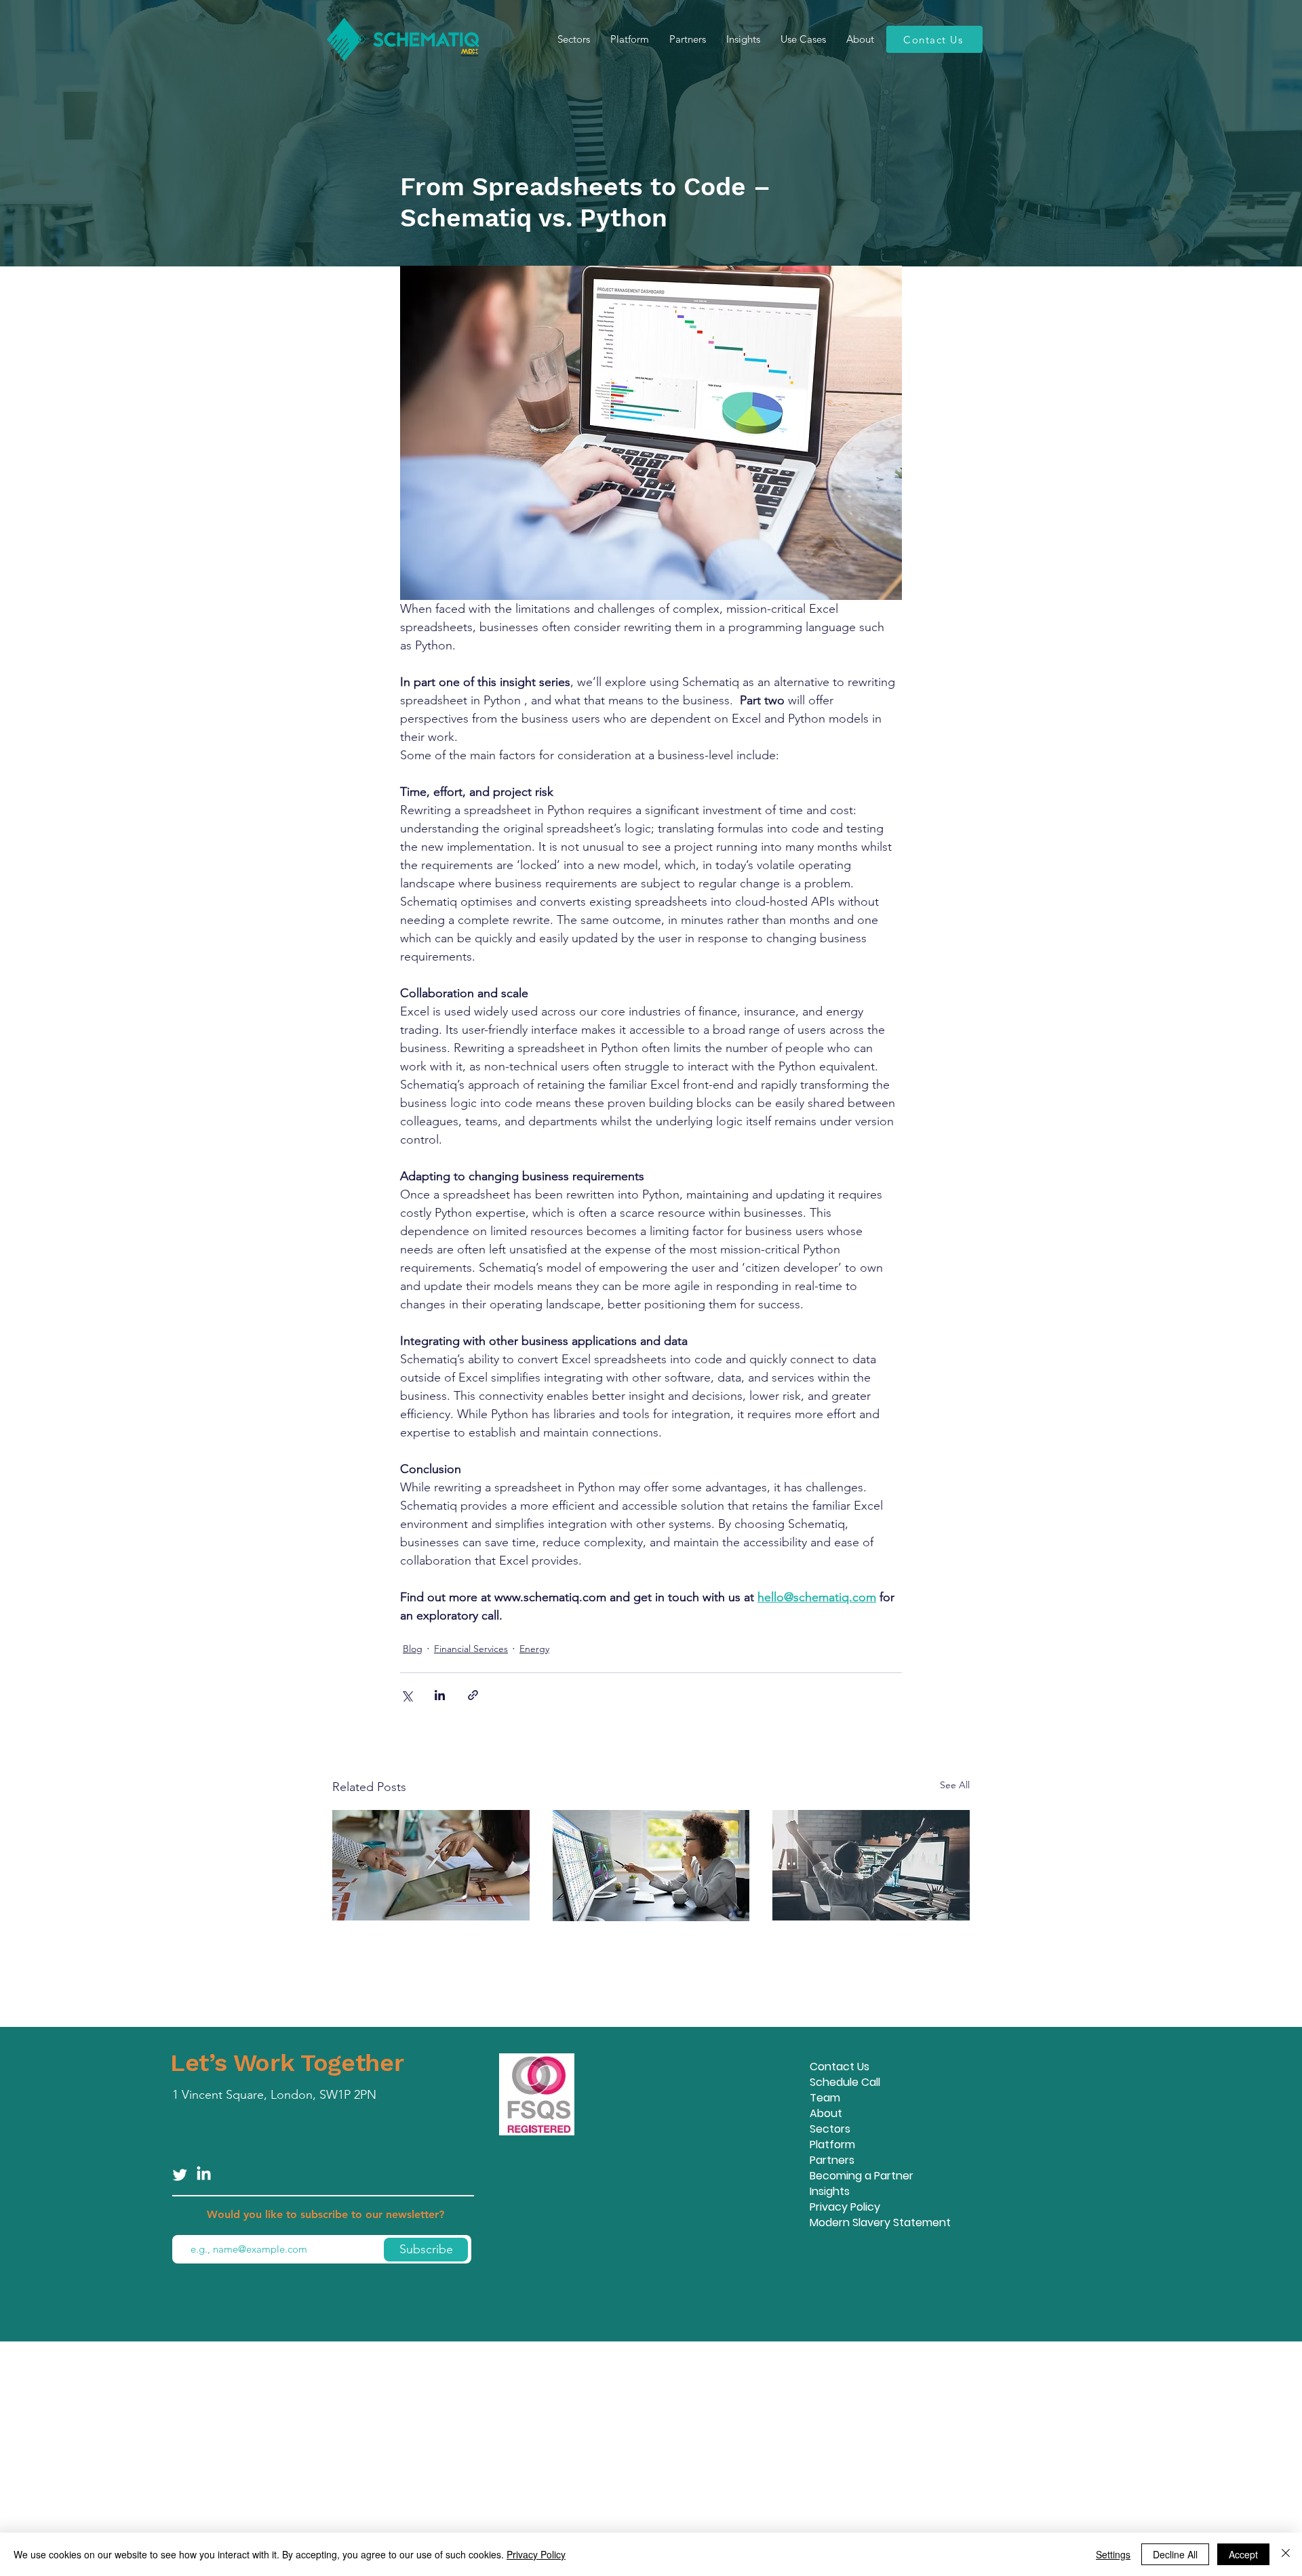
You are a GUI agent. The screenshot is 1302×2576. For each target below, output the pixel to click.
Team (825, 2098)
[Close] (1286, 2554)
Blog (413, 1649)
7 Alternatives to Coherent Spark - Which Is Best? (869, 1952)
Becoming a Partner (862, 2176)
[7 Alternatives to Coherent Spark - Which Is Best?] (871, 1865)
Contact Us (840, 2067)
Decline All (1175, 2554)
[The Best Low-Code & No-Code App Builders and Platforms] (431, 1865)
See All (955, 1785)
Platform (832, 2145)
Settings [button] (1113, 2554)
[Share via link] (473, 1695)
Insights (830, 2191)
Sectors (830, 2129)
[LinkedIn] (204, 2174)
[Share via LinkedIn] (440, 1695)
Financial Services (471, 1649)
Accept (1243, 2554)
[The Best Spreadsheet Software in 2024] (651, 1866)
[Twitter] (180, 2174)
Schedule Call (845, 2082)
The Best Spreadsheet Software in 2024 (635, 1952)
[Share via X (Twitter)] (407, 1695)
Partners (832, 2160)
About (826, 2113)
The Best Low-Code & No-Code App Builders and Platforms (427, 1952)
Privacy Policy (845, 2207)
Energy (534, 1649)
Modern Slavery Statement (880, 2222)
